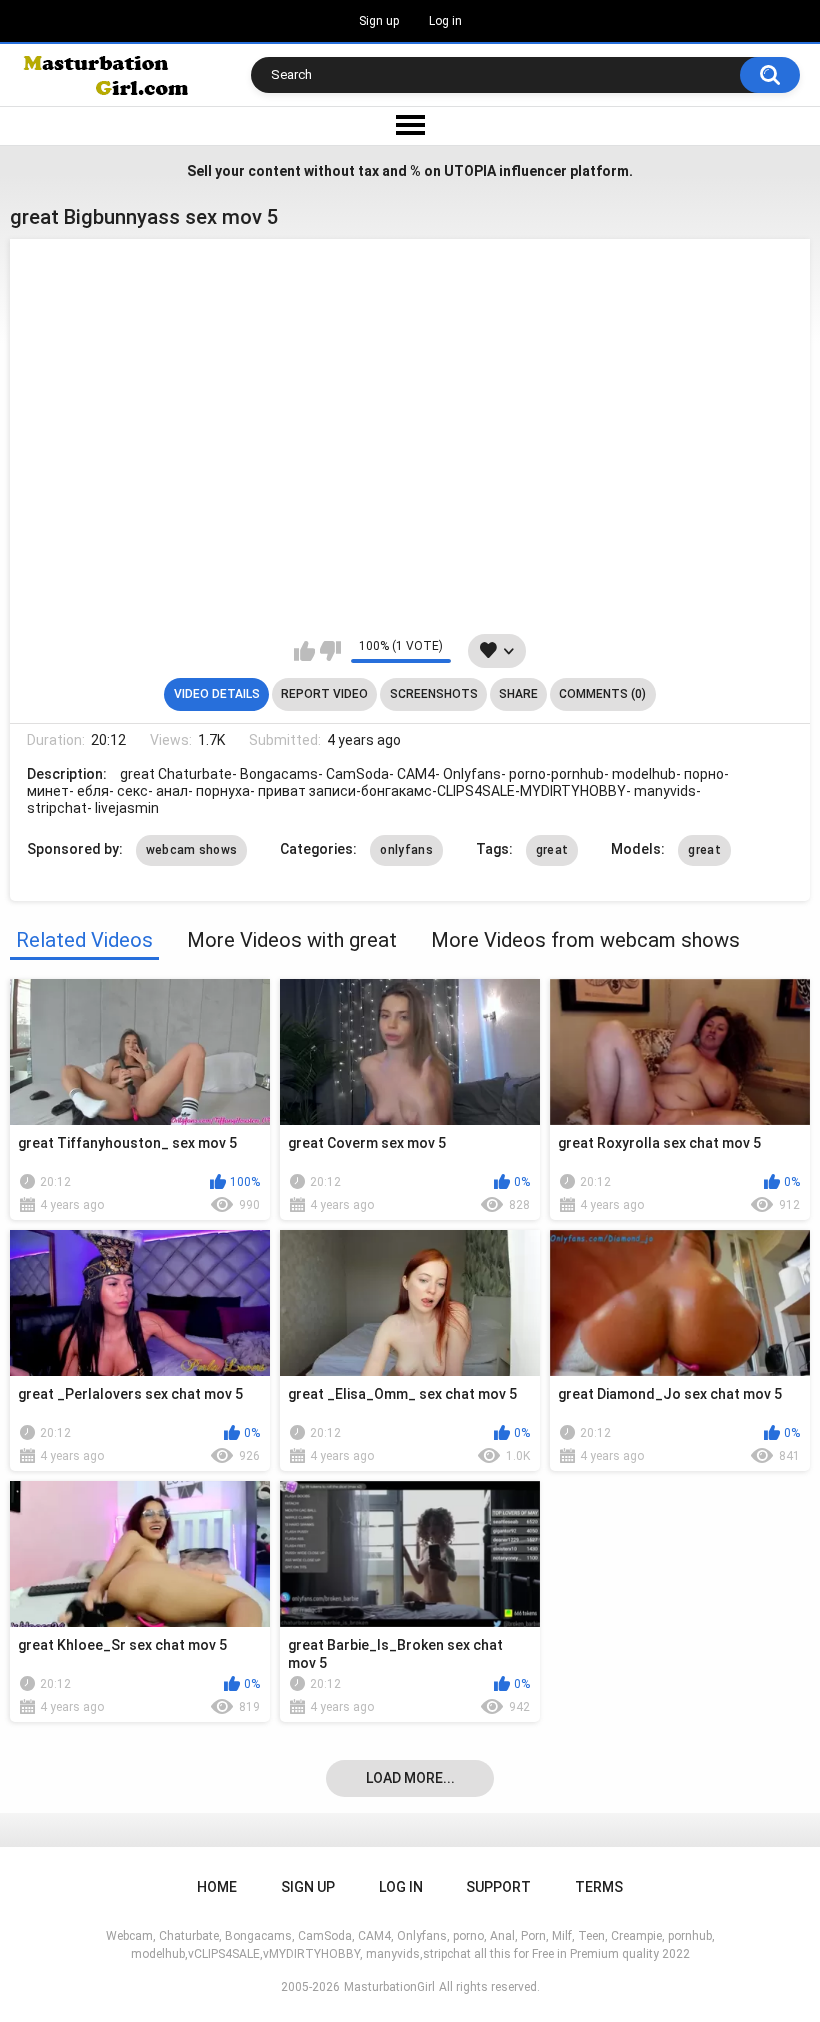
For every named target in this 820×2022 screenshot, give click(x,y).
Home (217, 1887)
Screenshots (434, 694)
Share (518, 694)
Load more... (410, 1778)
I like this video (304, 651)
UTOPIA (470, 171)
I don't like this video (330, 651)
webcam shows (192, 850)
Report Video (324, 694)
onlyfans (406, 850)
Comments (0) (602, 694)
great (552, 850)
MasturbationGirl (389, 1987)
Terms (599, 1887)
